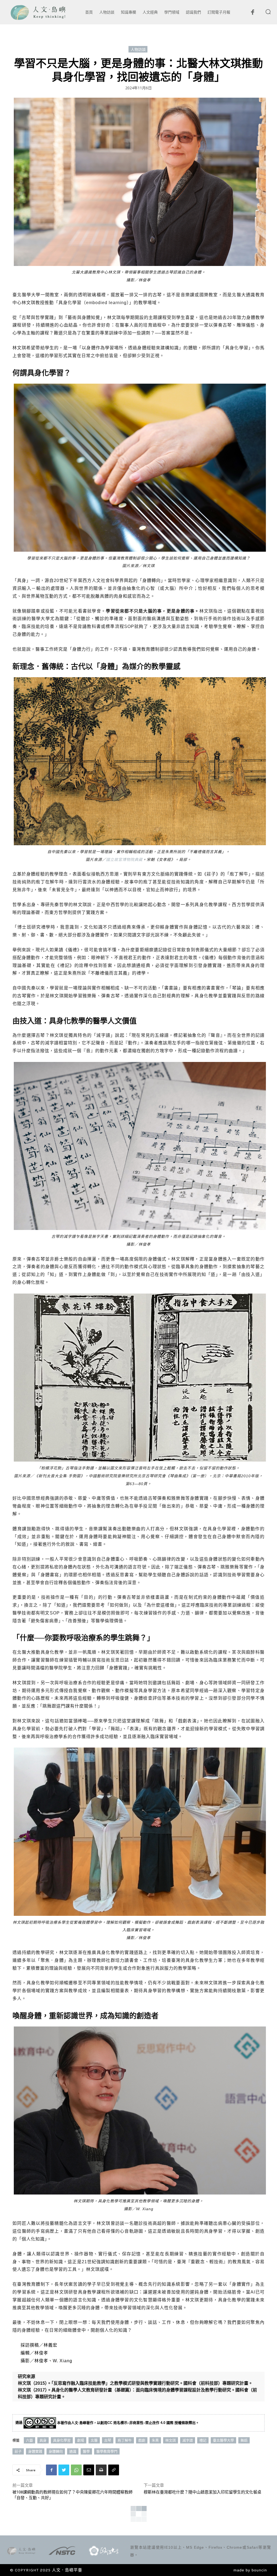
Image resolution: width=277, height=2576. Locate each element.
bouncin (259, 2570)
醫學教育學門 (107, 2451)
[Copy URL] (114, 2470)
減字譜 (188, 2440)
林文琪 (171, 2440)
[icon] (252, 14)
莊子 (18, 2451)
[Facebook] (51, 2470)
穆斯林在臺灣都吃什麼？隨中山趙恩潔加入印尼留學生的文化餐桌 (202, 2492)
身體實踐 (35, 2451)
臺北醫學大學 (223, 2440)
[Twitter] (64, 2470)
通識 (73, 2451)
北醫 (94, 2440)
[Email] (89, 2470)
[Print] (101, 2470)
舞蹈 (244, 2440)
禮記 (203, 2440)
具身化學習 (62, 2440)
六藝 (29, 2440)
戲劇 (142, 2440)
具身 (43, 2440)
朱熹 (155, 2440)
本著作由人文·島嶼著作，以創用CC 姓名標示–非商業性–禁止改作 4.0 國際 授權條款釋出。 (128, 2423)
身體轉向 (56, 2451)
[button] (268, 12)
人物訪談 (138, 49)
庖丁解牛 (125, 2440)
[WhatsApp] (76, 2470)
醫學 (86, 2451)
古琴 (108, 2440)
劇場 (81, 2440)
